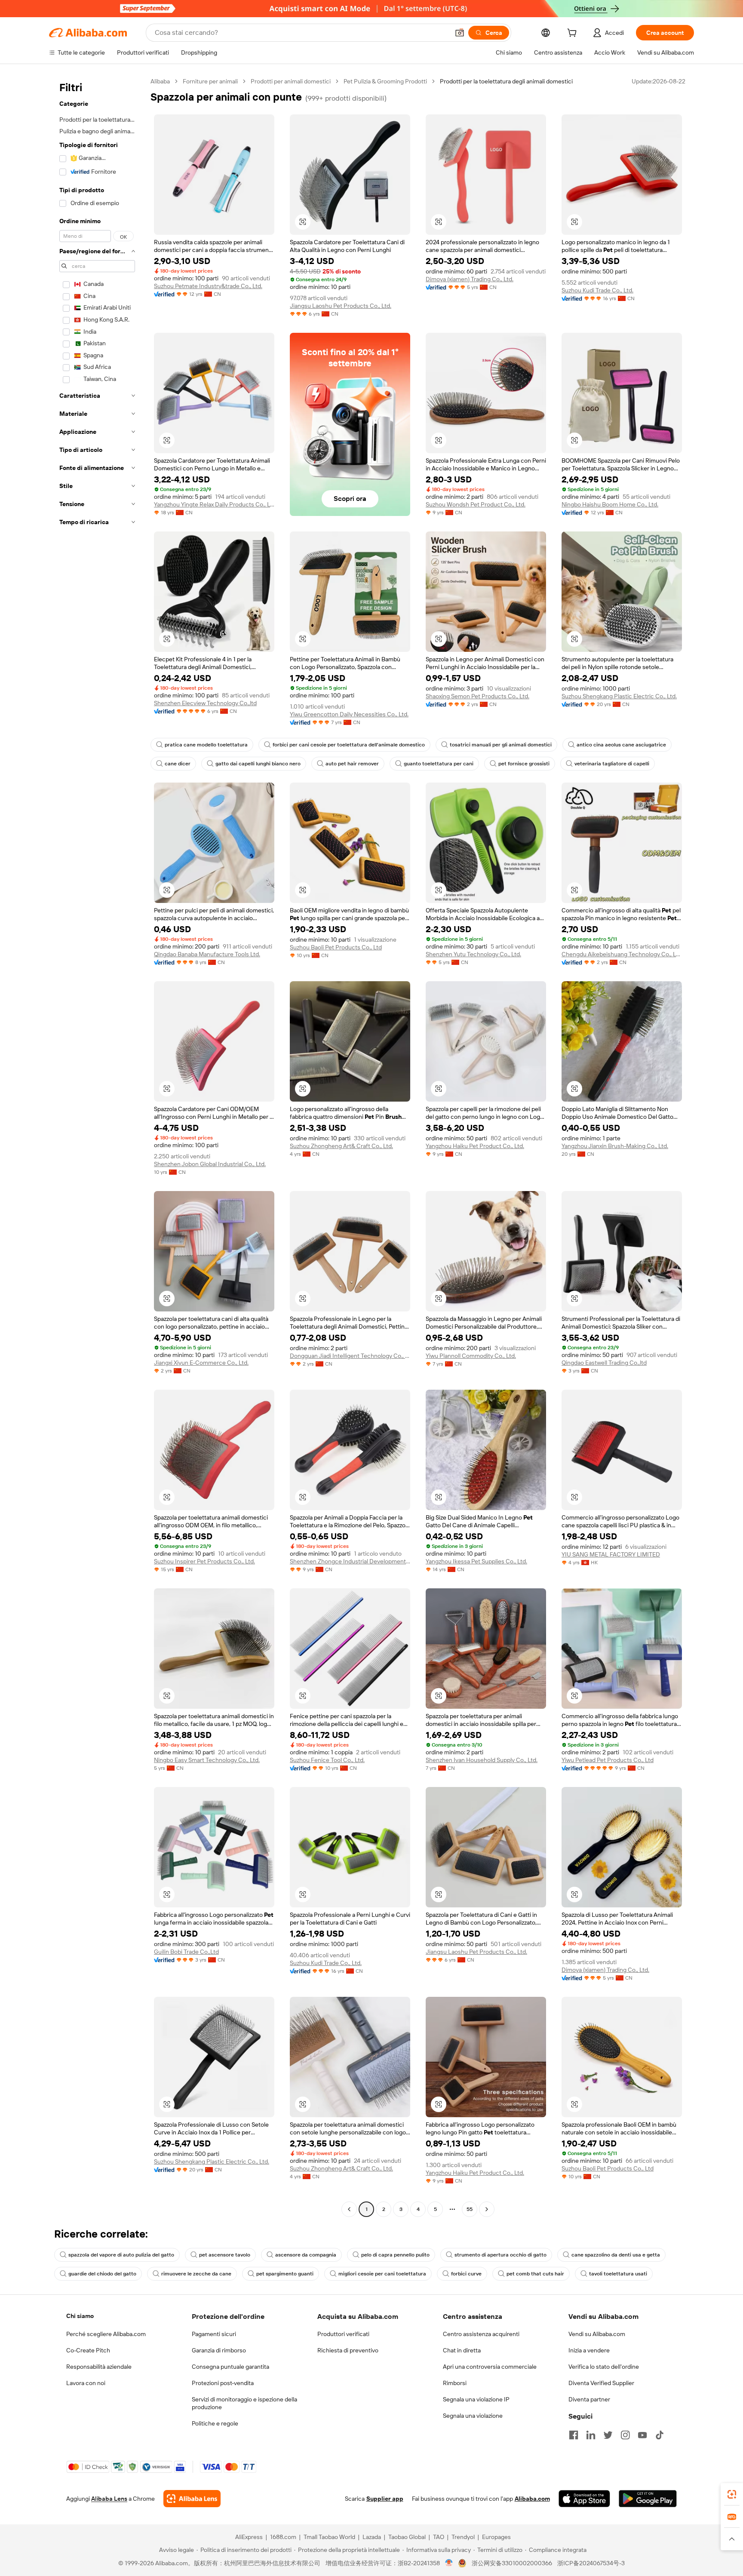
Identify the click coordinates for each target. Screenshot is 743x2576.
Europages (496, 2537)
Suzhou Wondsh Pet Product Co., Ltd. (476, 504)
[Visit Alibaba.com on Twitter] (608, 2435)
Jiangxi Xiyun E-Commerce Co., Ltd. (201, 1363)
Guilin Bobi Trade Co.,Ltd (186, 1952)
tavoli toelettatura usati (618, 2274)
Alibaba (160, 81)
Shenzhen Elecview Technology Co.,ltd (205, 703)
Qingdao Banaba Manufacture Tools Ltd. (207, 954)
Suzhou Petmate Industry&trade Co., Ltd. (208, 286)
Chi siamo (80, 2316)
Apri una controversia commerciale (490, 2367)
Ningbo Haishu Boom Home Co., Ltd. (610, 504)
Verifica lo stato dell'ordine (604, 2367)
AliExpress (249, 2537)
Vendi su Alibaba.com (597, 2334)
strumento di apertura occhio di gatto (500, 2255)
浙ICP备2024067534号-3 (591, 2563)
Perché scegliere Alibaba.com (106, 2334)
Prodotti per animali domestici (291, 81)
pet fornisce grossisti (524, 764)
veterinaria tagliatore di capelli (612, 764)
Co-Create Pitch (88, 2350)
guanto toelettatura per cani (439, 764)
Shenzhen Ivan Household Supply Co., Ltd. (482, 1760)
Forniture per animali (210, 81)
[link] (732, 2494)
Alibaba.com (532, 2499)
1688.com (283, 2537)
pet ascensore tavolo (225, 2255)
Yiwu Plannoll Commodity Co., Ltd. (471, 1356)
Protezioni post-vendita (223, 2383)
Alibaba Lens (109, 2499)
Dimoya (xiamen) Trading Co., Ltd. (470, 279)
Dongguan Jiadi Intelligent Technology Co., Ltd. (350, 1356)
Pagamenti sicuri (214, 2334)
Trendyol (463, 2537)
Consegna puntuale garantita (230, 2367)
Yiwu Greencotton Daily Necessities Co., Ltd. (349, 714)
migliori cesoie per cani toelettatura (382, 2274)
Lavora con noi (86, 2383)
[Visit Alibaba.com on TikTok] (660, 2435)
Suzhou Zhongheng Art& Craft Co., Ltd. (341, 1146)
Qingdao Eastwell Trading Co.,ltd (604, 1363)
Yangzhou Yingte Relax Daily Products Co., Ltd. (214, 504)
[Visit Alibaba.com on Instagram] (625, 2435)
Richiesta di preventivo (348, 2350)
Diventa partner (589, 2399)
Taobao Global (407, 2537)
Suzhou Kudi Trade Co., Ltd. (597, 290)
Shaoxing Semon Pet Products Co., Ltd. (477, 696)
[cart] (574, 34)
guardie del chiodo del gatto (102, 2274)
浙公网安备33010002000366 (512, 2563)
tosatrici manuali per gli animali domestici (501, 745)
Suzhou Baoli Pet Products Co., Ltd (336, 947)
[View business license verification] (449, 2563)
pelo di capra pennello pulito (395, 2255)
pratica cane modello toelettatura (206, 745)
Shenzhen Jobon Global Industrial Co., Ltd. (210, 1164)
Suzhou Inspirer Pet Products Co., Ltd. (204, 1561)
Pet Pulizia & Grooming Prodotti (385, 81)
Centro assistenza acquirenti (481, 2334)
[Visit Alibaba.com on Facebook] (574, 2435)
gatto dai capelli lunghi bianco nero (258, 764)
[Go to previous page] (349, 2209)
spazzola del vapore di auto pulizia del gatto (121, 2255)
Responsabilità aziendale (99, 2367)
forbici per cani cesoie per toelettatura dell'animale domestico (349, 745)
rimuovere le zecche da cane (196, 2274)
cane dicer (178, 764)
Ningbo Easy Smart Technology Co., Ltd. (207, 1760)
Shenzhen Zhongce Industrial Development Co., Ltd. (350, 1561)
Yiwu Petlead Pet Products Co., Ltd (608, 1760)
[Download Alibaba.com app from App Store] (584, 2499)
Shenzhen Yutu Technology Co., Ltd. (473, 954)
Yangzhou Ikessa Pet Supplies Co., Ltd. (476, 1561)
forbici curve (466, 2274)
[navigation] (97, 1146)
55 (470, 2209)
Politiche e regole (215, 2423)
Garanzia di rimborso (219, 2350)
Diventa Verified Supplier (601, 2383)
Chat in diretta (462, 2350)
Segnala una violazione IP (476, 2399)
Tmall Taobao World (329, 2537)
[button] (460, 33)
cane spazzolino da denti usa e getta (616, 2255)
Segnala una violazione (473, 2416)
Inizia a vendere (589, 2350)
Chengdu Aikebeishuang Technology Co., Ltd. (622, 954)
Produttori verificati (343, 2334)
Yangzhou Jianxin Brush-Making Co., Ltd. (615, 1146)
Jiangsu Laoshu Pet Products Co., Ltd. (341, 306)
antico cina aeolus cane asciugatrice (621, 745)
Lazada (372, 2537)
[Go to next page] (487, 2209)
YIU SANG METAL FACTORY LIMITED (611, 1554)
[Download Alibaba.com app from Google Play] (648, 2499)
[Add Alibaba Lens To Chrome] (192, 2499)
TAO (439, 2537)
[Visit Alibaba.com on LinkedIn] (591, 2435)
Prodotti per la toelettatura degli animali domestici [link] (506, 81)
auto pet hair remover (352, 764)
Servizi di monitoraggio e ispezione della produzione (244, 2403)
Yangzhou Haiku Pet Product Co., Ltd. (475, 1146)
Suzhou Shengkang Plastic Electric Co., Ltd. (619, 696)
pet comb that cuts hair (535, 2274)
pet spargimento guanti (285, 2274)
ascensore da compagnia (306, 2255)
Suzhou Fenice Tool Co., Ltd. (327, 1760)
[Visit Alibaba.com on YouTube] (642, 2435)
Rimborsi (455, 2383)
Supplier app (385, 2499)
